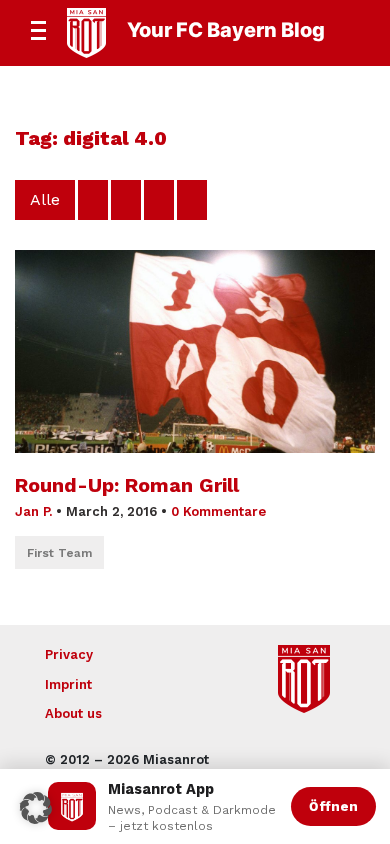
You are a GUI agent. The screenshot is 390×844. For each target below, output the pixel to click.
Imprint (68, 684)
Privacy (69, 654)
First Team (59, 553)
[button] (36, 808)
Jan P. (33, 511)
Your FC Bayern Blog (226, 30)
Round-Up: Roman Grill (127, 485)
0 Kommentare (218, 511)
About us (73, 713)
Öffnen (333, 806)
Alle (45, 199)
